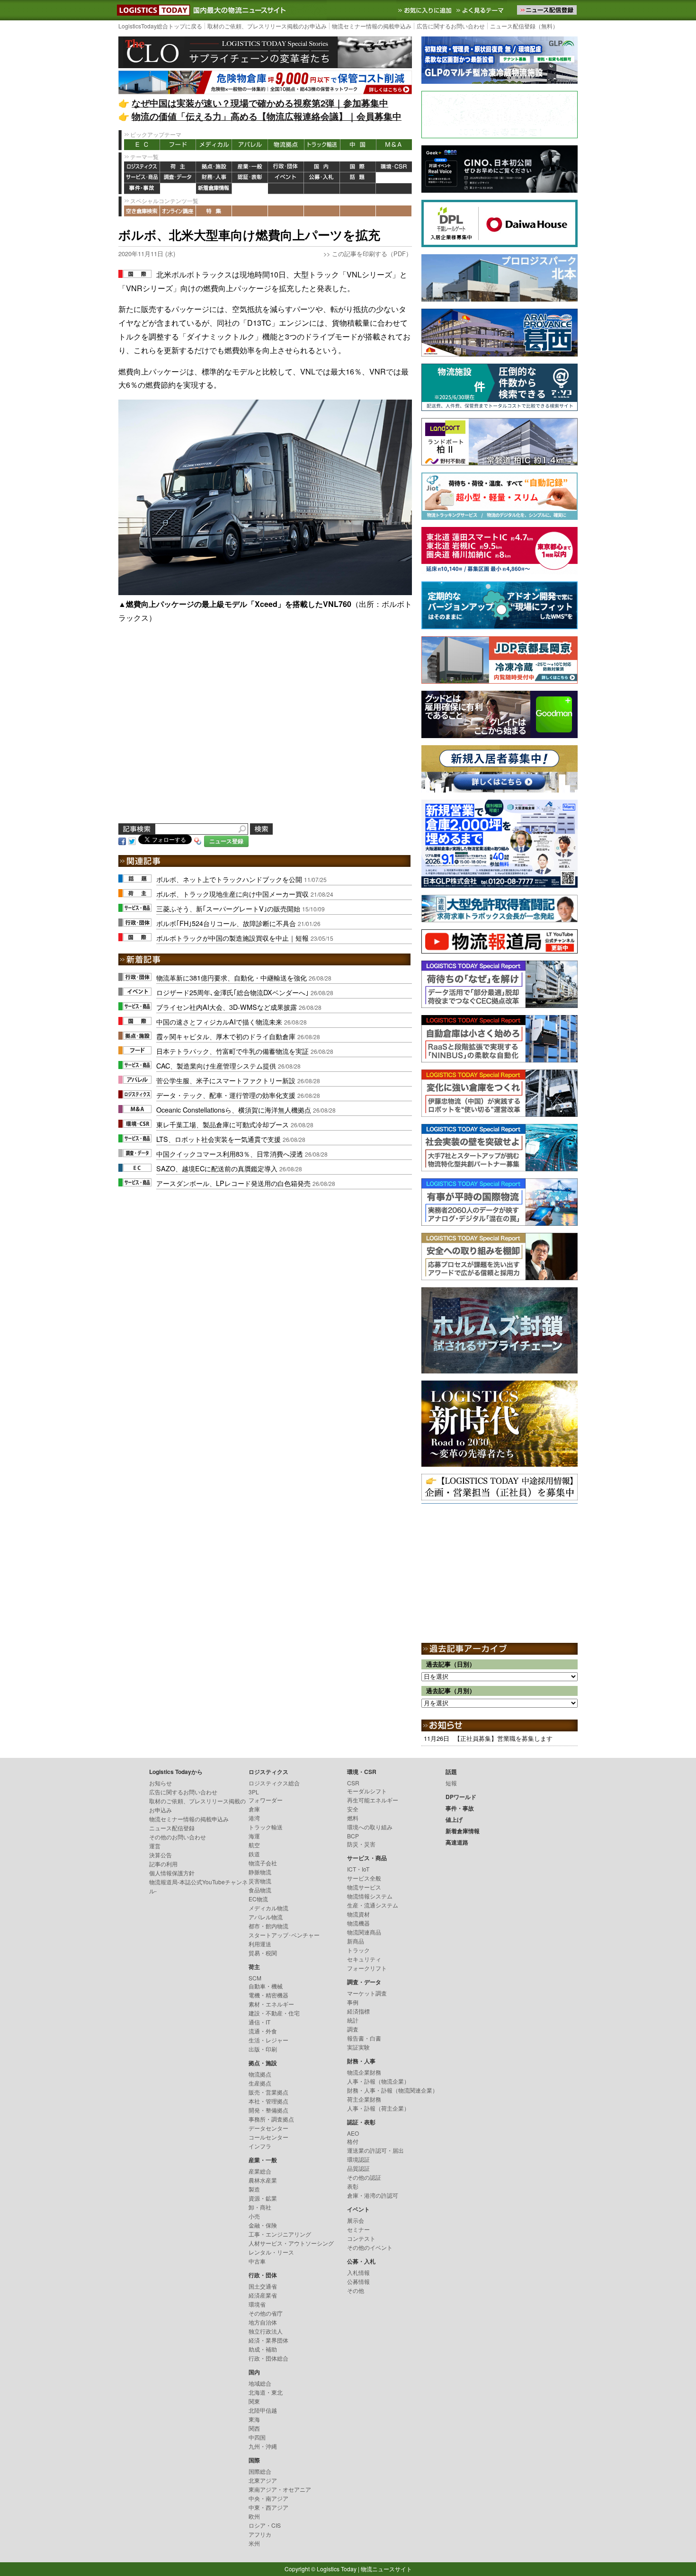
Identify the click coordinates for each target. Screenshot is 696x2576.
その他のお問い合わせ (178, 1837)
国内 (322, 167)
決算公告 (161, 1855)
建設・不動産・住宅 (274, 2013)
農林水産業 (263, 2180)
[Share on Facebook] (122, 840)
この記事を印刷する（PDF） (372, 254)
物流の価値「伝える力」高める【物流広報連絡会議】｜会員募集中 (267, 116)
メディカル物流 (268, 1908)
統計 (353, 2020)
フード (178, 145)
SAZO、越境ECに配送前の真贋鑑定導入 (217, 1168)
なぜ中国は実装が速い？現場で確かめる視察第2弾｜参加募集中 (260, 103)
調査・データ (178, 178)
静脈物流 (260, 1872)
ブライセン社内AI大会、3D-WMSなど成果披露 (227, 1007)
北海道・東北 (266, 2392)
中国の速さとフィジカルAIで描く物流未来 (219, 1021)
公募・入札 (322, 178)
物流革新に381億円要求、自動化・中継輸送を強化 (232, 977)
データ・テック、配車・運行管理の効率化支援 (226, 1095)
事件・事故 (142, 189)
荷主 (178, 167)
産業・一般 (250, 167)
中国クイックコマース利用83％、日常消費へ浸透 (230, 1154)
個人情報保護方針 (172, 1873)
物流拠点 (286, 145)
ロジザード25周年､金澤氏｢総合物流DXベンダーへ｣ (232, 992)
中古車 (257, 2261)
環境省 (257, 2304)
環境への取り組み (370, 1827)
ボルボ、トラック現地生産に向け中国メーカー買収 (232, 894)
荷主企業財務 (364, 2099)
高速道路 (250, 189)
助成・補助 (263, 2349)
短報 (451, 1783)
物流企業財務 (364, 2072)
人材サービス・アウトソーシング (291, 2243)
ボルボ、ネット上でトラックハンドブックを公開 (229, 879)
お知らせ (161, 1783)
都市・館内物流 (268, 1926)
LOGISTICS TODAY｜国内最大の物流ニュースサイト (152, 10)
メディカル (214, 145)
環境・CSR (394, 167)
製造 (254, 2189)
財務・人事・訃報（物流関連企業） (393, 2090)
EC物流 (258, 1899)
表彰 (353, 2186)
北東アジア (263, 2480)
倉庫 (254, 1809)
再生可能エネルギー (373, 1800)
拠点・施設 (214, 167)
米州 (254, 2543)
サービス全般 (364, 1878)
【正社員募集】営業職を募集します (503, 1738)
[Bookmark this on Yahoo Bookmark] (198, 840)
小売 (254, 2216)
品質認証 (358, 2168)
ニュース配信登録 (172, 1828)
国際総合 (260, 2471)
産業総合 (260, 2171)
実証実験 (358, 2047)
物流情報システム (370, 1896)
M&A (394, 145)
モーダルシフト (367, 1791)
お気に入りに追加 (426, 10)
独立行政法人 (266, 2331)
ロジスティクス (142, 167)
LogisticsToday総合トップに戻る (160, 26)
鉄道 (254, 1854)
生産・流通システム (373, 1905)
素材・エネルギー (271, 2004)
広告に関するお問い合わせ (451, 26)
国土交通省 (263, 2286)
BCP (353, 1836)
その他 (356, 2290)
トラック (358, 1950)
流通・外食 (263, 2031)
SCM (255, 1978)
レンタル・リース (271, 2252)
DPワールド (394, 178)
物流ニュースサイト (386, 2569)
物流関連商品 (364, 1932)
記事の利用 (163, 1864)
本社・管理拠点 (268, 2101)
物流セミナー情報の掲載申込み (372, 26)
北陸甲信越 (263, 2410)
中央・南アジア (268, 2498)
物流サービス (364, 1887)
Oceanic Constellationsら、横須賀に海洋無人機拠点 (234, 1110)
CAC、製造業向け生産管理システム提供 (216, 1065)
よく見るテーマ (481, 10)
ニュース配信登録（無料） (524, 26)
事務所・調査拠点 (271, 2119)
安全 (353, 1809)
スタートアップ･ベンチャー (284, 1935)
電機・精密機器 (268, 1995)
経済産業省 (263, 2295)
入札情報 (358, 2272)
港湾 (254, 1818)
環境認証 (358, 2159)
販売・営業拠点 (268, 2092)
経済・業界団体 (268, 2340)
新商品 (356, 1941)
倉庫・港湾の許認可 (373, 2195)
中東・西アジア (268, 2507)
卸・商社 (260, 2207)
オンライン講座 (178, 211)
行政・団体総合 (268, 2358)
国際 (358, 167)
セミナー (358, 2229)
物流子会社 (263, 1863)
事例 (353, 2002)
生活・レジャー (268, 2040)
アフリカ (260, 2534)
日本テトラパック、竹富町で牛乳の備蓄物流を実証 (232, 1051)
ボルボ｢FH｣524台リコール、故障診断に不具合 (226, 923)
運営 (155, 1846)
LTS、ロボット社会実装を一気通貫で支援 (219, 1139)
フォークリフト (367, 1968)
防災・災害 (361, 1844)
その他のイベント (370, 2247)
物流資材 (358, 1914)
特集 (214, 211)
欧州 (254, 2516)
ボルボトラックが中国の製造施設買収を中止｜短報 (232, 938)
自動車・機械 (266, 1986)
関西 (254, 2428)
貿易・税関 (263, 1953)
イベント (286, 178)
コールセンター (268, 2137)
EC (142, 145)
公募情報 (358, 2281)
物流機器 (358, 1923)
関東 (254, 2401)
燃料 (353, 1818)
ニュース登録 (226, 841)
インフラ (260, 2146)
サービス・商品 (142, 178)
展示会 (356, 2220)
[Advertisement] (265, 735)
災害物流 (260, 1881)
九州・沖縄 (263, 2446)
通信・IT (259, 2022)
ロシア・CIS (265, 2525)
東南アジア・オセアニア (280, 2489)
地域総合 (260, 2383)
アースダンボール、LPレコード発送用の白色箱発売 (233, 1183)
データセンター (268, 2128)
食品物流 (260, 1890)
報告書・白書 (364, 2038)
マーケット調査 (367, 1993)
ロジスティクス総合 (274, 1783)
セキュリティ (364, 1959)
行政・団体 (286, 167)
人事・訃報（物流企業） (378, 2081)
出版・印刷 (263, 2049)
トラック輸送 (322, 145)
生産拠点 (260, 2083)
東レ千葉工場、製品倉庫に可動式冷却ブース (223, 1124)
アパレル (250, 145)
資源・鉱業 (263, 2198)
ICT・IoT (358, 1869)
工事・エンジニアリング (280, 2234)
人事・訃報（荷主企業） (378, 2108)
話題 (358, 178)
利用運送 (260, 1944)
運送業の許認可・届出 (375, 2150)
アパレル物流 (266, 1917)
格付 (353, 2141)
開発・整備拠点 (268, 2110)
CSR (353, 1783)
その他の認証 (364, 2177)
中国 (358, 145)
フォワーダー (266, 1800)
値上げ (178, 189)
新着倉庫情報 (214, 189)
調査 (353, 2029)
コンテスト (361, 2238)
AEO (353, 2133)
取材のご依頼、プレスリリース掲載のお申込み (267, 26)
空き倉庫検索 (142, 211)
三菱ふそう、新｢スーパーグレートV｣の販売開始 (228, 908)
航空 (254, 1845)
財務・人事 (214, 178)
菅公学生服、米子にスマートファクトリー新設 (226, 1080)
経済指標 (358, 2011)
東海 (254, 2419)
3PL (254, 1792)
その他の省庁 (266, 2313)
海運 (254, 1836)
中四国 (257, 2437)
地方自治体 (263, 2322)
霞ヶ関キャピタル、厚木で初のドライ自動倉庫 (226, 1036)
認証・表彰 (250, 178)
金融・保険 (263, 2225)
